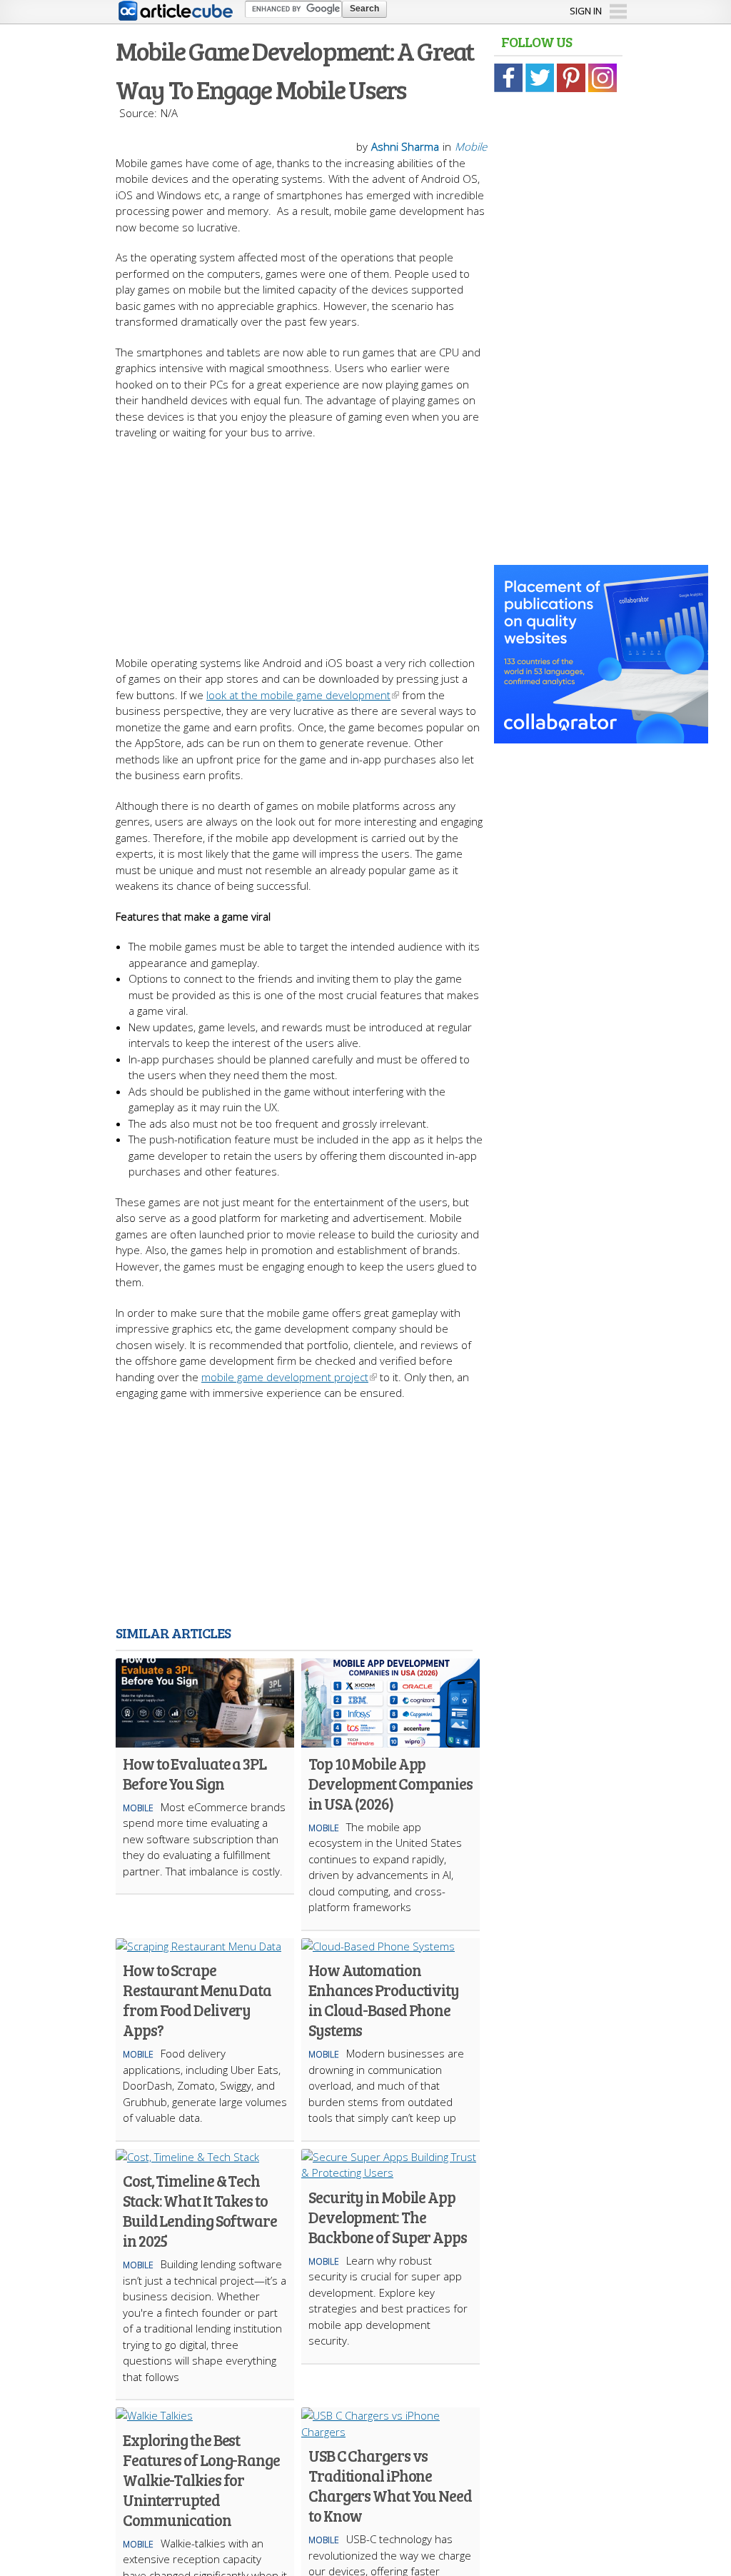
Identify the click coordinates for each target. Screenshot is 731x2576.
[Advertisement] (365, 541)
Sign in (586, 11)
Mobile (471, 146)
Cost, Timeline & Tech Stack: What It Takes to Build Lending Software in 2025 (200, 2210)
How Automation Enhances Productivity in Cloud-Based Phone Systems (384, 2000)
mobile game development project (285, 1377)
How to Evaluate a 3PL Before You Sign (195, 1773)
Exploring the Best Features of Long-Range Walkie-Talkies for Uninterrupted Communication (201, 2480)
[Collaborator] (601, 736)
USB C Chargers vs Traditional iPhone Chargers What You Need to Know (390, 2485)
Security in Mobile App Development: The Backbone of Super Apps (388, 2217)
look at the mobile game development (298, 695)
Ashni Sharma (405, 146)
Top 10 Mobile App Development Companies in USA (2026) (390, 1783)
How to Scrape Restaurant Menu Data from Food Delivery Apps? (197, 2000)
